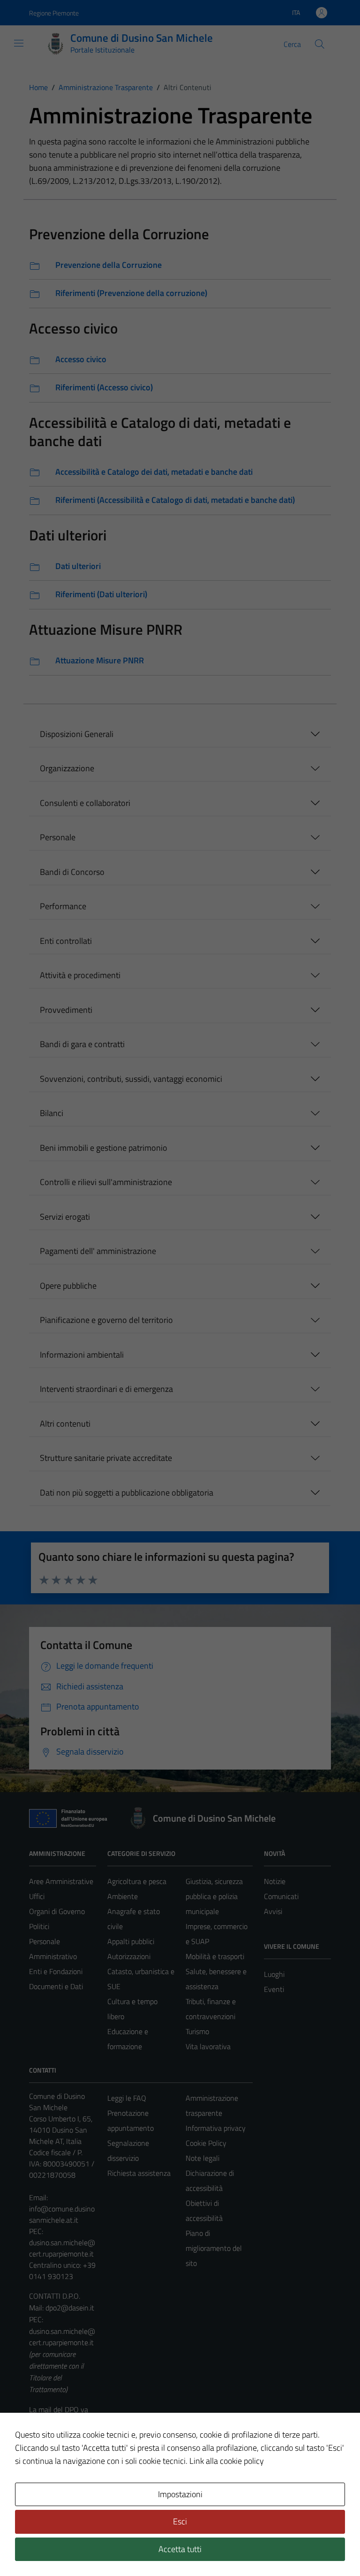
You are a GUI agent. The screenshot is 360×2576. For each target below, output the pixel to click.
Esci (180, 2521)
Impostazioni (180, 2494)
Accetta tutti (180, 2549)
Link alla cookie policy (227, 2461)
